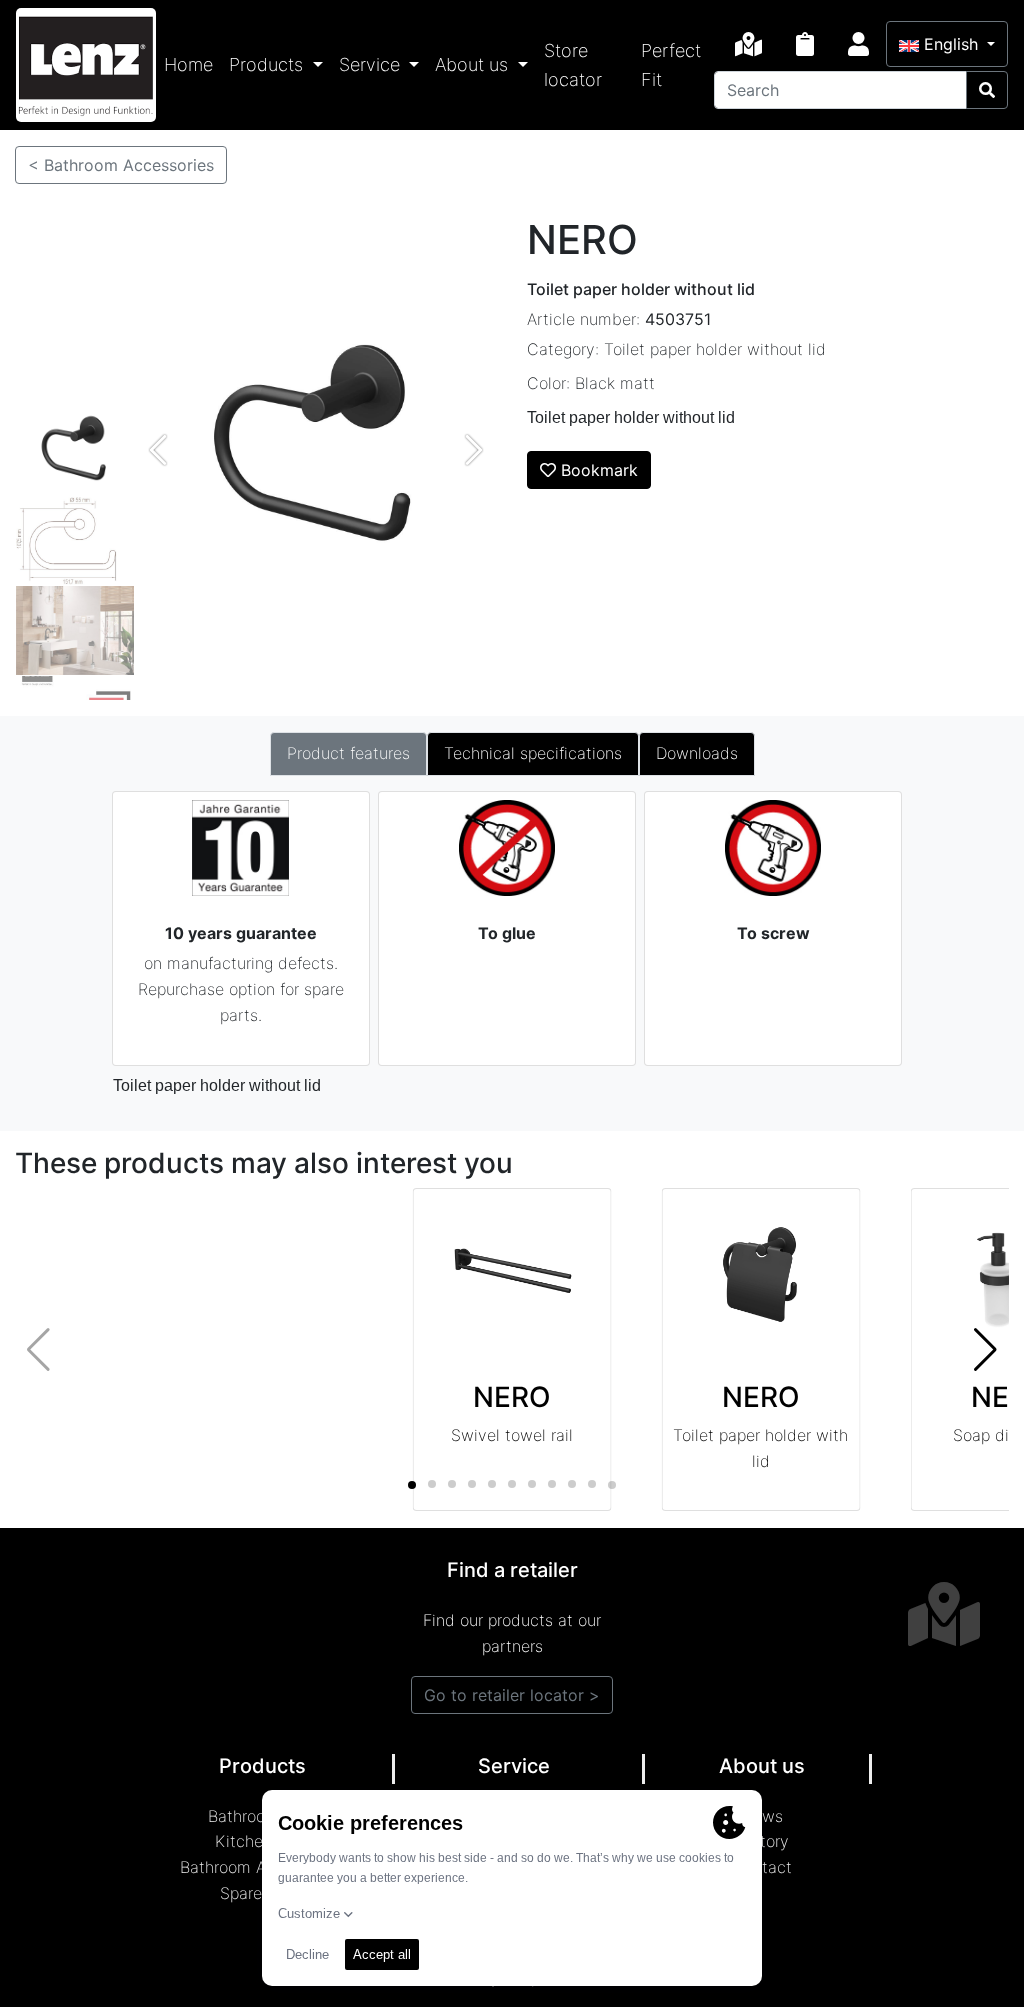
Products (268, 64)
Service (372, 64)
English (951, 44)
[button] (985, 1350)
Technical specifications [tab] (533, 753)
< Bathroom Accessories (121, 165)
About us (474, 64)
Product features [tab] (348, 753)
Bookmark (597, 470)
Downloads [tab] (697, 753)
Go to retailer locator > (512, 1695)
